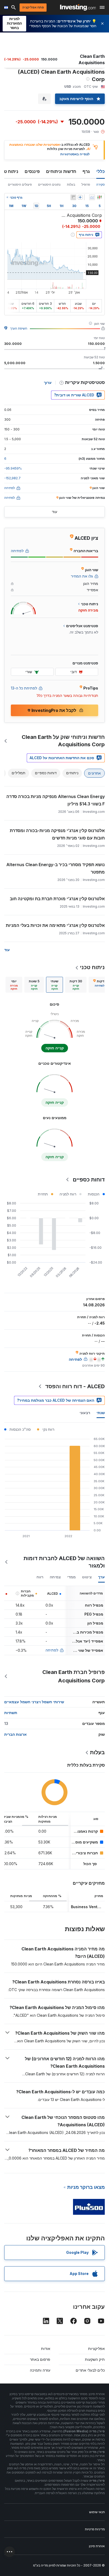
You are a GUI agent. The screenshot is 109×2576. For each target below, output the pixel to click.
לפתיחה (52, 1650)
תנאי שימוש (97, 2512)
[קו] (92, 197)
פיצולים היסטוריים (20, 184)
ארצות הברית (15, 1734)
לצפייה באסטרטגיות (75, 154)
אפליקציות (96, 2349)
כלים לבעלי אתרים (90, 2370)
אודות (46, 2349)
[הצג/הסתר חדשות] (73, 197)
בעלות (71, 184)
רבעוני (85, 1413)
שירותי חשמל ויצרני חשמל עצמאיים (34, 1702)
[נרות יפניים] (99, 197)
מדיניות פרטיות (95, 2529)
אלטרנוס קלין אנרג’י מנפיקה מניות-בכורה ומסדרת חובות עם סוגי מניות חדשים (57, 834)
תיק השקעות (95, 2359)
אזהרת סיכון (97, 2546)
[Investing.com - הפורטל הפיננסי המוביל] (78, 7)
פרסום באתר (40, 2359)
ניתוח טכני (92, 967)
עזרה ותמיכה (40, 2370)
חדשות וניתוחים (61, 171)
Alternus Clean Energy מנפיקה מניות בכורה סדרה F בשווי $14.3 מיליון (56, 800)
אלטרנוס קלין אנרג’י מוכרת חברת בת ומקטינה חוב (57, 899)
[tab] (76, 985)
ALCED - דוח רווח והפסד (75, 1386)
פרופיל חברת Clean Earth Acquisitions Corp (74, 1676)
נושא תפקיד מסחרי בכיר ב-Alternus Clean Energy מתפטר (56, 868)
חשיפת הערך (19, 328)
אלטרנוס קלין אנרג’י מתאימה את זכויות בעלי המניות (55, 925)
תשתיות (11, 1713)
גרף (86, 171)
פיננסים (32, 171)
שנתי (101, 1413)
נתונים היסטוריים (49, 184)
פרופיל (86, 184)
